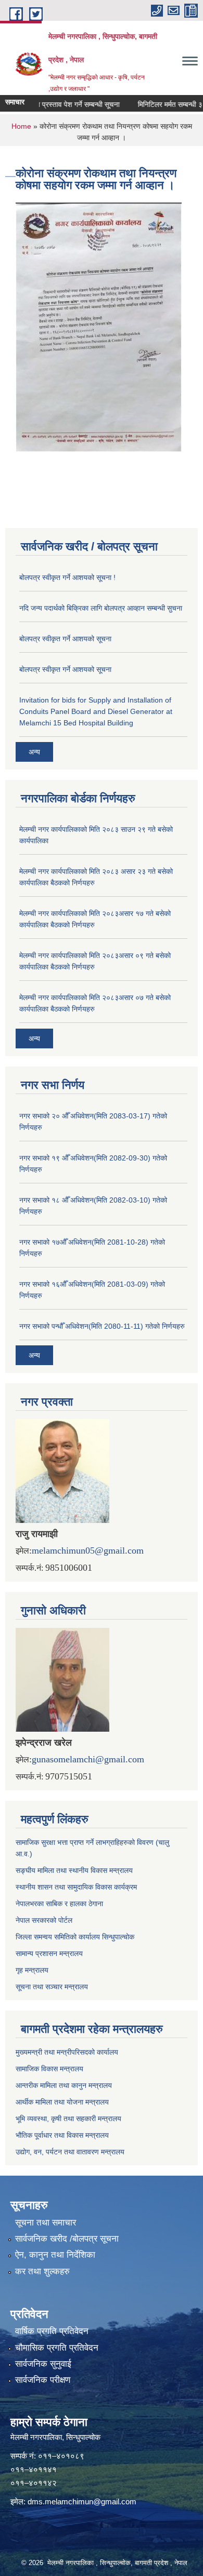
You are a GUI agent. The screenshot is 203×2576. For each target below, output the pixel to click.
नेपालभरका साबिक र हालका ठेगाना (59, 1904)
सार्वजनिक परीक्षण (43, 2380)
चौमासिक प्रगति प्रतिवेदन (57, 2348)
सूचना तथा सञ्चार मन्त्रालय (52, 1987)
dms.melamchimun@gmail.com (82, 2501)
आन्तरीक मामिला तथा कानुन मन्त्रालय (64, 2085)
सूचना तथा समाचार (46, 2223)
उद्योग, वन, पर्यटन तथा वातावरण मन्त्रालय (70, 2152)
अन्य (34, 752)
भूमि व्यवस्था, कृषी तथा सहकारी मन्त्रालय (68, 2119)
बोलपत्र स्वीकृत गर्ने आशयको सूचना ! (67, 577)
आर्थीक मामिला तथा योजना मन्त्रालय (62, 2102)
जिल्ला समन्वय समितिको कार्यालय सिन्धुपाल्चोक (75, 1937)
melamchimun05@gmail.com (88, 1550)
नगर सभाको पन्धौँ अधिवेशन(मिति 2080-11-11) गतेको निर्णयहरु (102, 1326)
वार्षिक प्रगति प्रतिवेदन (52, 2331)
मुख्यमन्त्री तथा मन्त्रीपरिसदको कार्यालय (67, 2052)
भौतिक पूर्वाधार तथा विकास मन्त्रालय (62, 2135)
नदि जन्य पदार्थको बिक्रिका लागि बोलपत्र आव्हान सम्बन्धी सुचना (101, 608)
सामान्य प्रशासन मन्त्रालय (49, 1953)
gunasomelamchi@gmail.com (88, 1759)
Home (21, 126)
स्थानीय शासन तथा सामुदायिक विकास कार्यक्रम (76, 1887)
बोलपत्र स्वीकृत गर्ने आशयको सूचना (65, 639)
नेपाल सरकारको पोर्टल (44, 1920)
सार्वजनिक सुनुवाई (43, 2364)
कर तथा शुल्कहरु (42, 2271)
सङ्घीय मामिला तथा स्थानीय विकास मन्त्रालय (74, 1870)
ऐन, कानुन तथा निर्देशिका (55, 2255)
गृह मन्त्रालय (32, 1970)
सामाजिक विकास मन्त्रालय (49, 2069)
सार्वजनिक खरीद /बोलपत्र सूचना (67, 2239)
